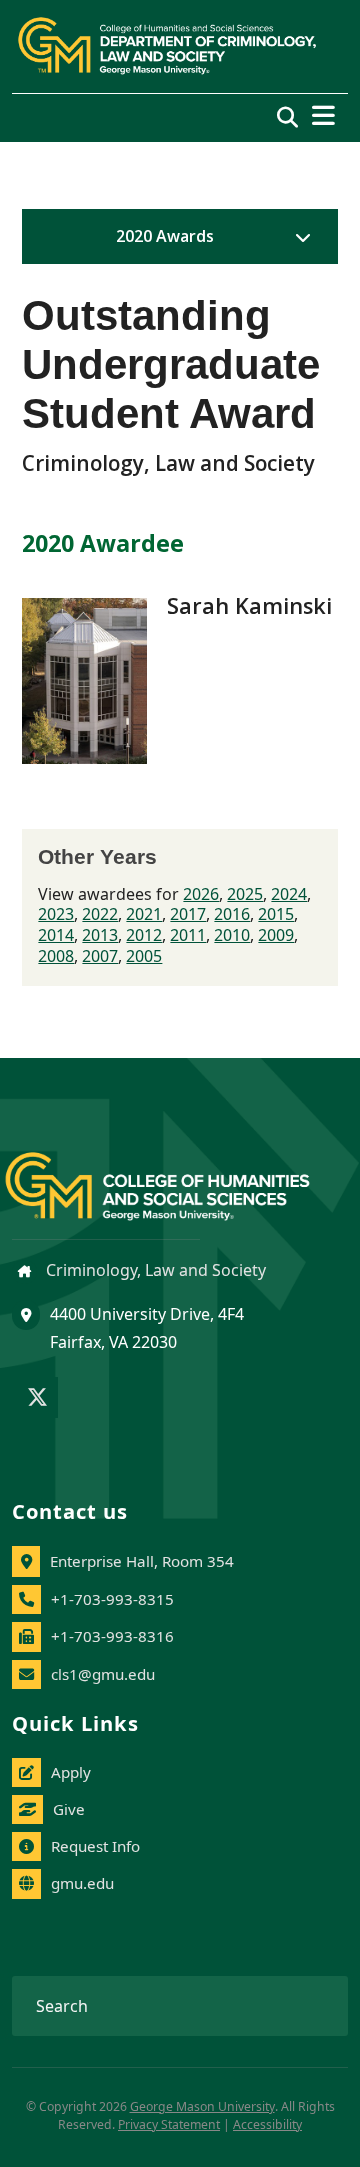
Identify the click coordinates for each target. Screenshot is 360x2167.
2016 (232, 914)
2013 (100, 935)
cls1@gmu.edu (103, 1674)
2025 (245, 894)
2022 (100, 914)
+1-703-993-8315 (112, 1599)
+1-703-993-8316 (112, 1636)
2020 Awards (165, 236)
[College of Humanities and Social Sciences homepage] (177, 1174)
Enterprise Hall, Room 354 (142, 1561)
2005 (144, 956)
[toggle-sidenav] (298, 237)
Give (69, 1809)
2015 (276, 914)
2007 (100, 956)
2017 (188, 914)
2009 (276, 935)
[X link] (37, 1399)
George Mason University (202, 2106)
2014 (56, 935)
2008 (56, 956)
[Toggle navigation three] (323, 115)
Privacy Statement (169, 2124)
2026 (201, 894)
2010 (232, 935)
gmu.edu (82, 1883)
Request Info (95, 1846)
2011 (188, 935)
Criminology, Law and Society (154, 1270)
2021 (144, 914)
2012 (144, 935)
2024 (289, 894)
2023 (56, 914)
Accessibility (267, 2124)
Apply (71, 1772)
